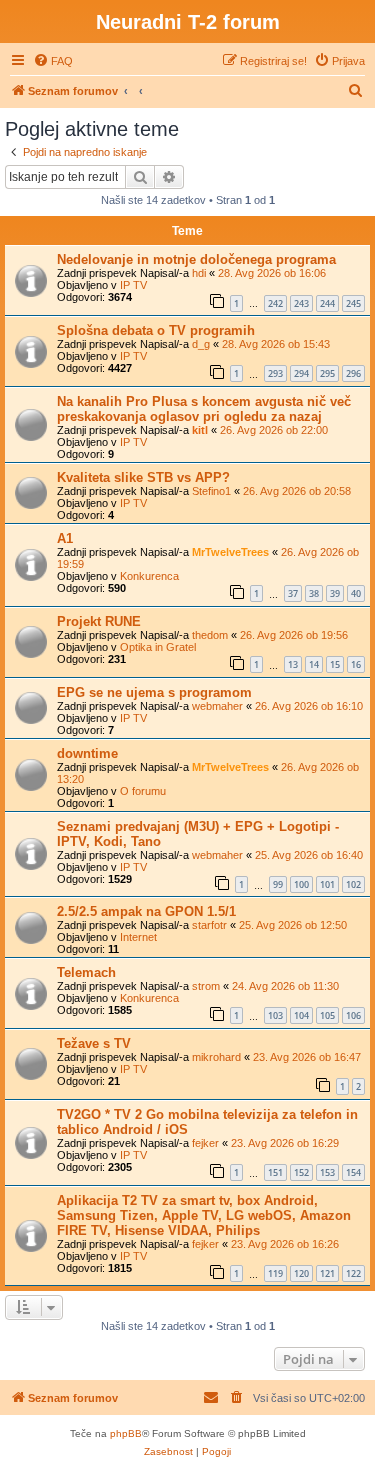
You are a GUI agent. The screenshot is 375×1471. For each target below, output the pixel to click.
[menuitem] (53, 61)
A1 (65, 538)
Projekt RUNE (99, 621)
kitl (200, 430)
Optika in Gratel (158, 647)
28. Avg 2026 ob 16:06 (272, 273)
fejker (205, 1143)
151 (275, 1172)
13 (293, 664)
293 (275, 373)
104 (301, 1015)
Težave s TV (94, 1043)
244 (327, 303)
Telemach (86, 972)
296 (353, 373)
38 (314, 593)
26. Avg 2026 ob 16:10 (309, 706)
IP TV (133, 285)
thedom (210, 635)
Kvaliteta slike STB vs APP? (143, 477)
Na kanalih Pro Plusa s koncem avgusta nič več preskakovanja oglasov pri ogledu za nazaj (204, 409)
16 (356, 664)
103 (275, 1015)
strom (206, 986)
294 (301, 373)
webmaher (217, 706)
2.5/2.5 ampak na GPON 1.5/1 (146, 911)
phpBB (126, 1433)
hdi (199, 273)
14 (314, 664)
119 (275, 1273)
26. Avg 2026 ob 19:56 (294, 635)
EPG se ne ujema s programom (154, 692)
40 (356, 593)
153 (327, 1172)
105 (327, 1015)
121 (327, 1273)
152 (301, 1172)
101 (327, 884)
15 (335, 664)
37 (293, 593)
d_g (201, 344)
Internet (138, 937)
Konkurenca (149, 576)
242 (275, 303)
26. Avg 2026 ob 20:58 (297, 491)
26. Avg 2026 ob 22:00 (274, 430)
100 (301, 884)
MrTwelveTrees (230, 552)
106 (353, 1015)
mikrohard (216, 1057)
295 (327, 373)
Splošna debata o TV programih (156, 330)
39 (335, 593)
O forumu (143, 791)
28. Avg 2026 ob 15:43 (276, 344)
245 (353, 303)
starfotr (209, 925)
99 (278, 884)
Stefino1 (211, 491)
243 (301, 303)
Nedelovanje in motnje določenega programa (196, 259)
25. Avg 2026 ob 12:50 (293, 925)
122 (353, 1273)
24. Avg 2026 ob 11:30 (285, 986)
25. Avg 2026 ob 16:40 (309, 855)
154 (353, 1172)
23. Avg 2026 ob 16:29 (285, 1143)
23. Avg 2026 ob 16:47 (307, 1057)
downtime (87, 753)
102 (353, 884)
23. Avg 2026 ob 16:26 (285, 1244)
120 (301, 1273)
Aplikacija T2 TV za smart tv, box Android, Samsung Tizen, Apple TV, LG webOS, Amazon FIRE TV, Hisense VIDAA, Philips (204, 1215)
